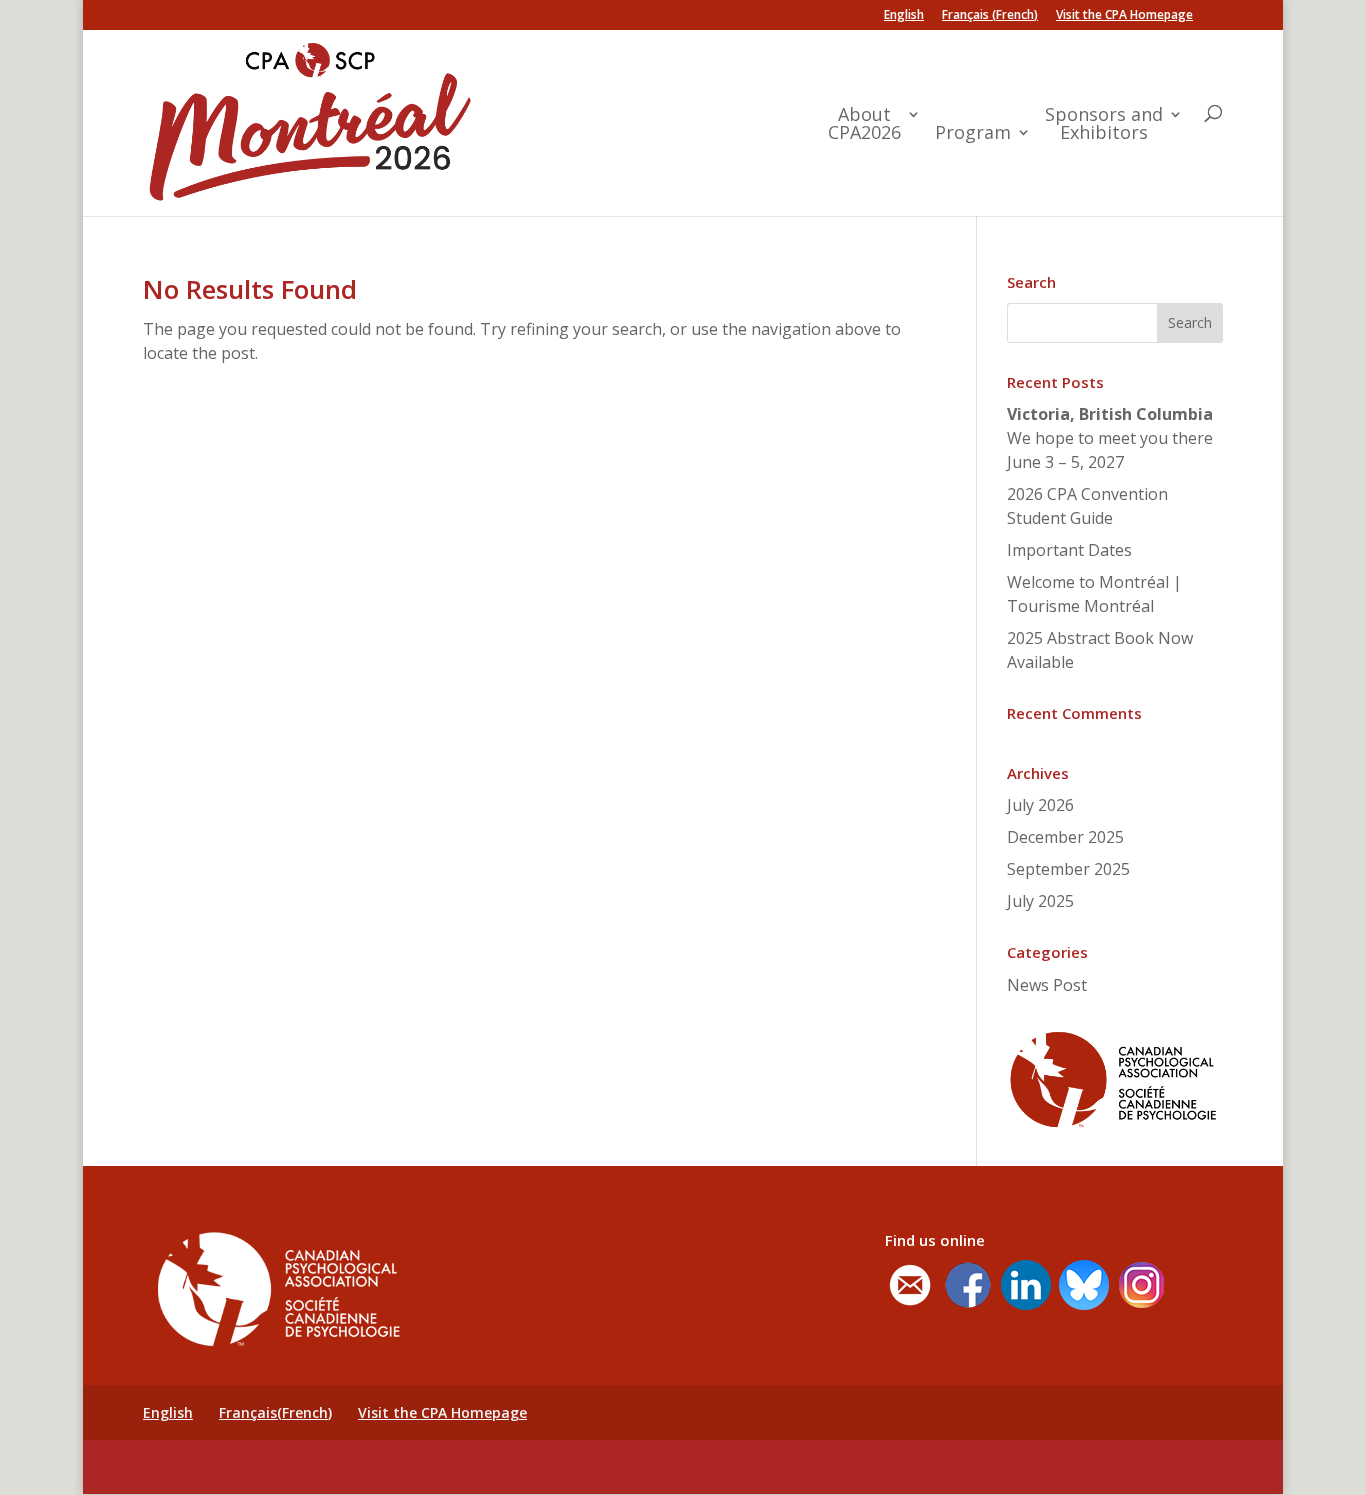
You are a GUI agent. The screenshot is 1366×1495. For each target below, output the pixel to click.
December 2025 (1065, 837)
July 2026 (1040, 805)
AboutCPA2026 (864, 124)
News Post (1047, 985)
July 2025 (1040, 901)
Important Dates (1069, 550)
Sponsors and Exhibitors (1104, 124)
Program (973, 133)
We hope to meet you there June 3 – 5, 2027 (1110, 438)
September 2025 (1068, 869)
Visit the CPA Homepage (1124, 16)
